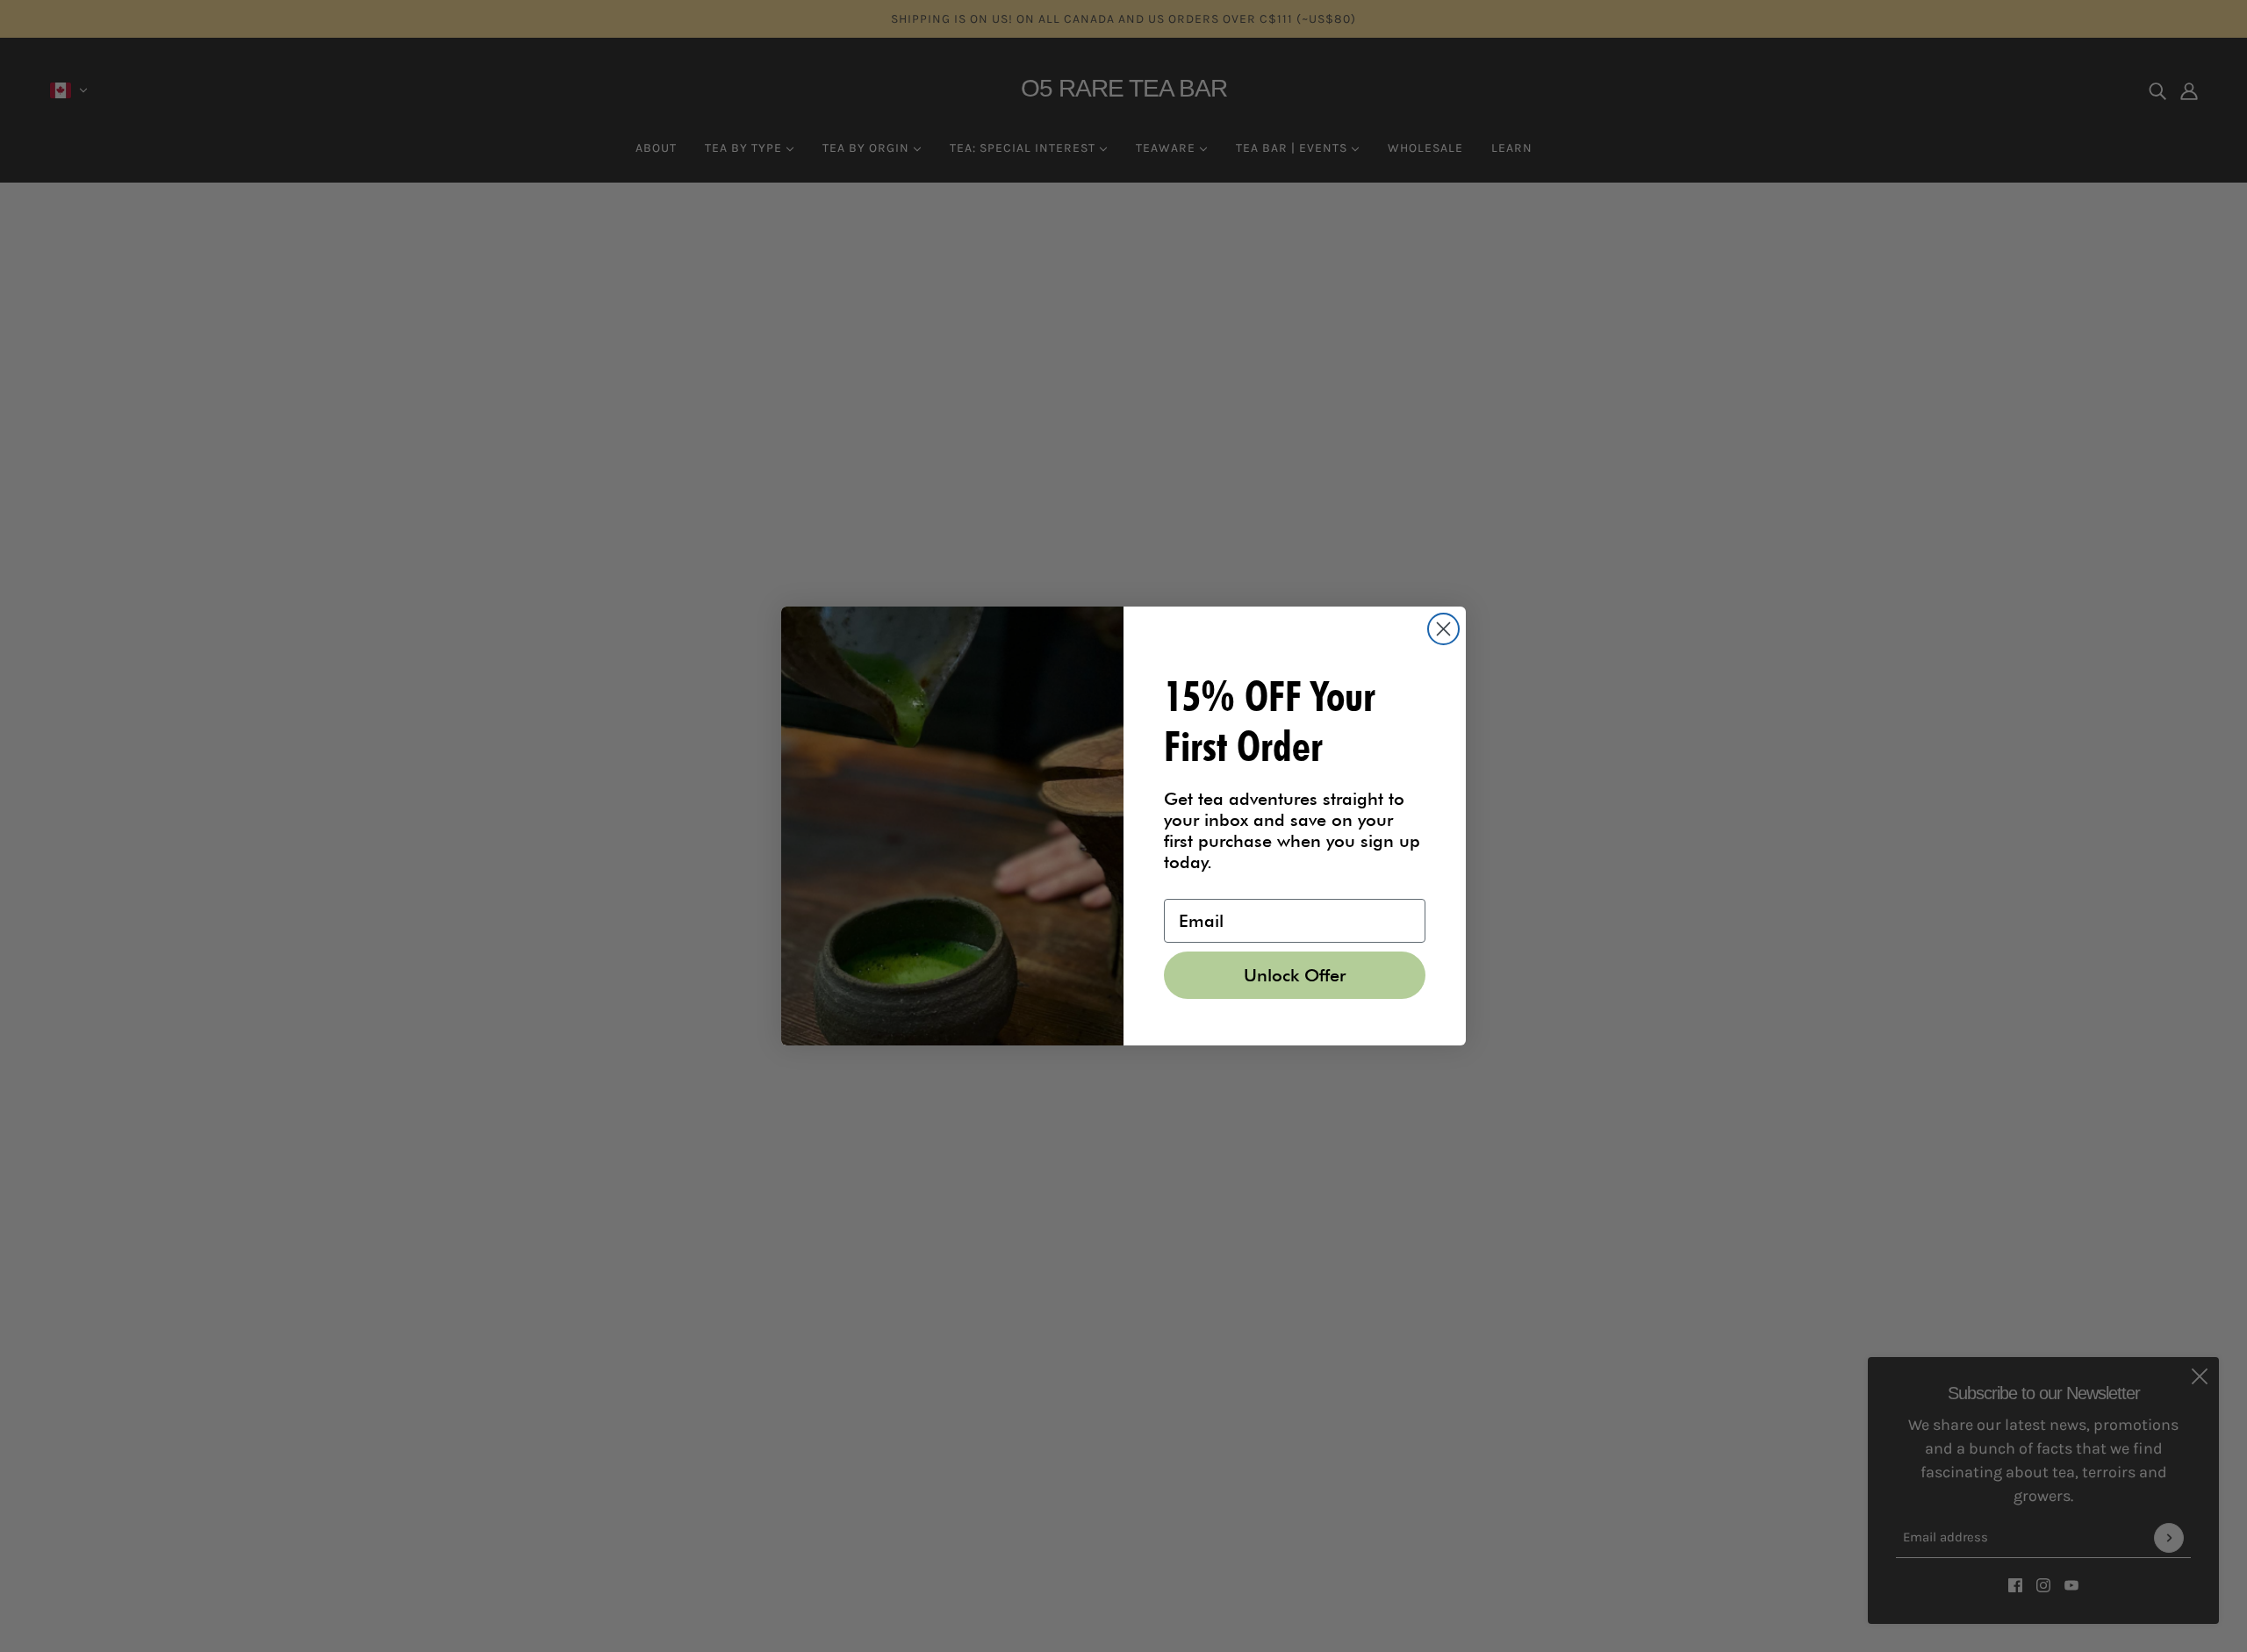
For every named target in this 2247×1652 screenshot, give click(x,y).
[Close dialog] (1443, 629)
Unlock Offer (1295, 975)
